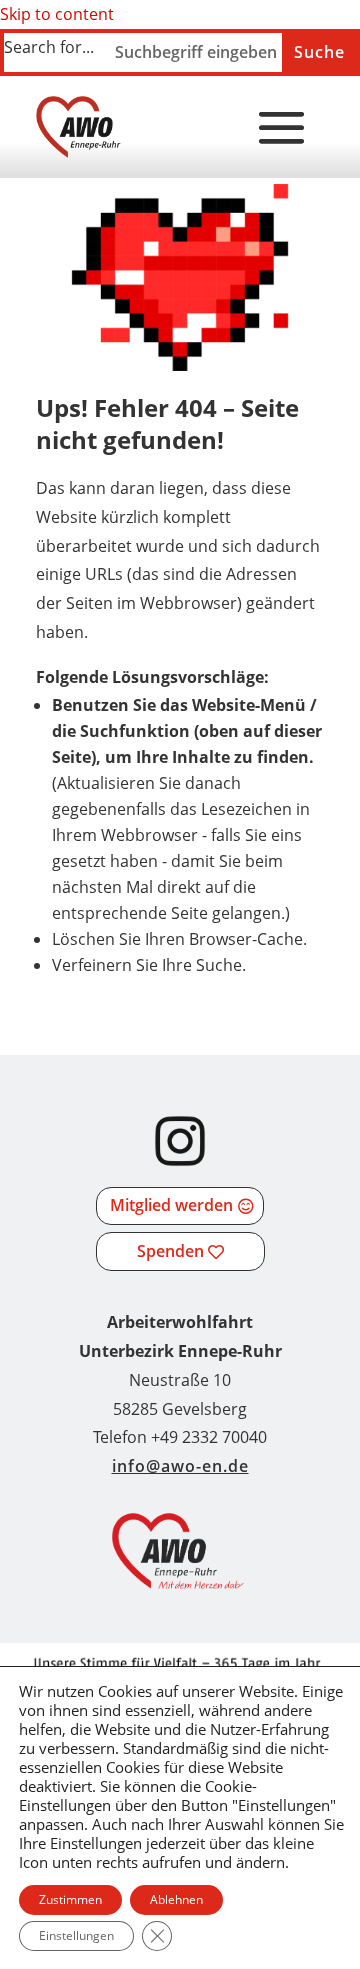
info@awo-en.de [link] (180, 1466)
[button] (282, 129)
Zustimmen (70, 1899)
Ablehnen (176, 1899)
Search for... (49, 47)
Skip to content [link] (57, 14)
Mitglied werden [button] (171, 1205)
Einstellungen (76, 1935)
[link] (78, 127)
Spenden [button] (170, 1251)
